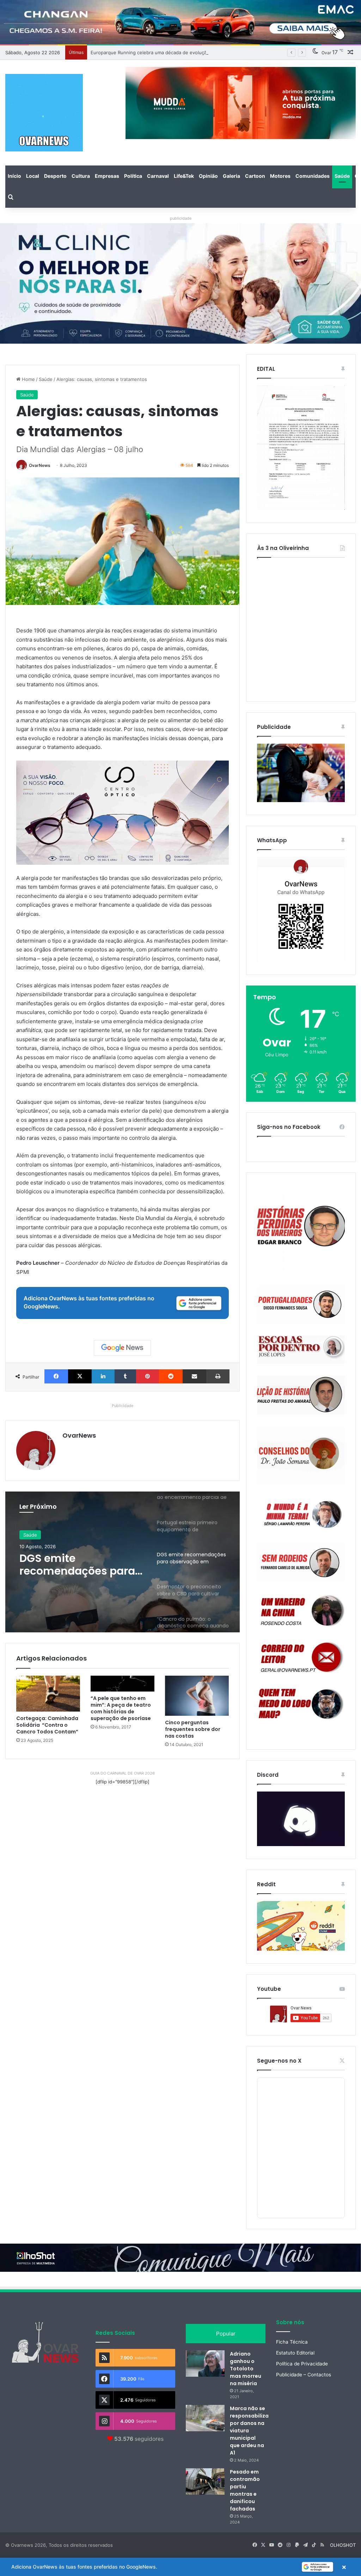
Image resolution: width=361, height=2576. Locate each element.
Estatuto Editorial (295, 2353)
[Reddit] (171, 1376)
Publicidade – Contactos (304, 2375)
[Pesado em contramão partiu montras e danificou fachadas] (205, 2481)
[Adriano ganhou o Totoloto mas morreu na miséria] (205, 2364)
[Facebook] (56, 1376)
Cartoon (255, 176)
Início (14, 176)
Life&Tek (184, 176)
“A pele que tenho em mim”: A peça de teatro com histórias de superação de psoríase (121, 1708)
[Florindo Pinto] (301, 1704)
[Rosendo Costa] (301, 1611)
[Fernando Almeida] (301, 1562)
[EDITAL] (301, 448)
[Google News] (122, 1348)
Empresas (107, 176)
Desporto (55, 176)
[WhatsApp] (301, 909)
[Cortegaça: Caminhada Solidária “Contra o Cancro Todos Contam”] (48, 1694)
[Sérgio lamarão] (301, 1513)
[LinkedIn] (103, 1376)
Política (133, 176)
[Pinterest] (148, 1376)
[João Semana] (301, 1456)
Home (28, 379)
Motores (280, 176)
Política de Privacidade (302, 2364)
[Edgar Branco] (301, 1229)
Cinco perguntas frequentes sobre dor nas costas (193, 1729)
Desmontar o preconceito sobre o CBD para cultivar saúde (73, 1565)
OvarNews (40, 465)
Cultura (81, 176)
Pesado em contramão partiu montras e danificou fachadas (245, 2490)
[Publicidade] (301, 800)
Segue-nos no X (279, 2061)
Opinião (208, 176)
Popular (226, 2334)
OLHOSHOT (343, 2545)
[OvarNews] (44, 113)
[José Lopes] (301, 1350)
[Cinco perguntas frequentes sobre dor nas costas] (197, 1696)
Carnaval (158, 176)
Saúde (342, 176)
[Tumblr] (125, 1376)
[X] (80, 1376)
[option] (123, 1562)
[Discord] (301, 1819)
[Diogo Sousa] (301, 1304)
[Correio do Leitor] (301, 1657)
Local (33, 176)
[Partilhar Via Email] (194, 1376)
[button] (180, 2567)
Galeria (231, 176)
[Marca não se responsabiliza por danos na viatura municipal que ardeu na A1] (205, 2418)
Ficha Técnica (292, 2342)
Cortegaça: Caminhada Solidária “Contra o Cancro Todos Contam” (47, 1725)
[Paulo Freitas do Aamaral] (301, 1395)
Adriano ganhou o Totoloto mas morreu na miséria (246, 2369)
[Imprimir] (218, 1376)
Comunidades (313, 176)
